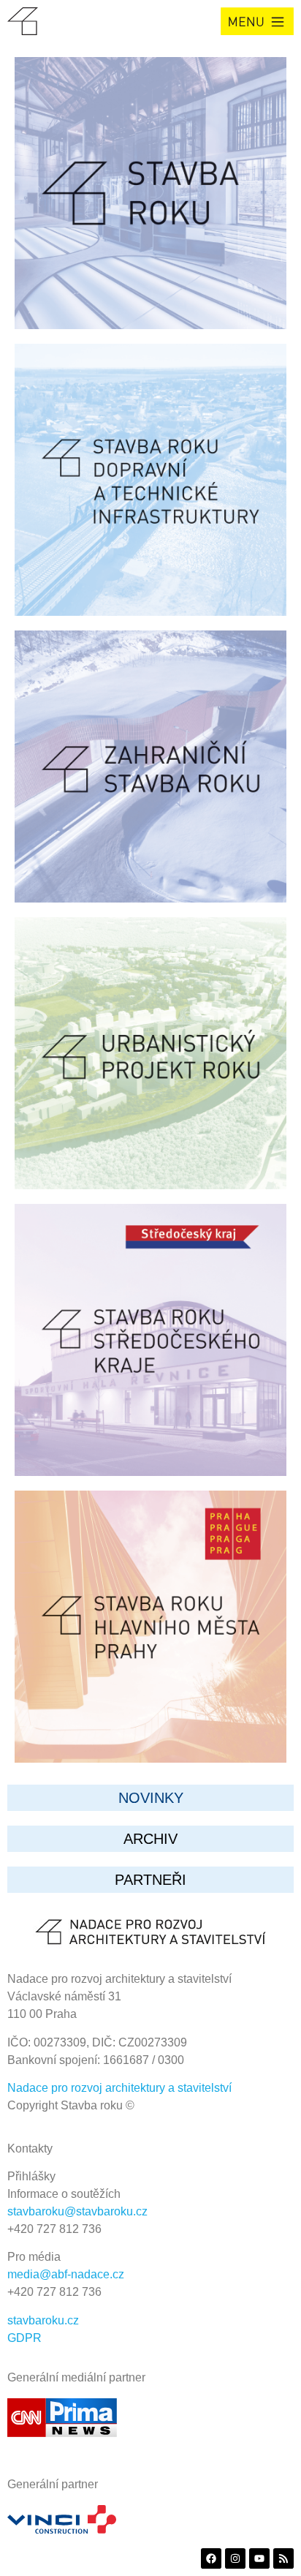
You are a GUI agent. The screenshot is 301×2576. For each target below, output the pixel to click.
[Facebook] (211, 2558)
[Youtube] (259, 2558)
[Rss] (283, 2558)
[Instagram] (235, 2558)
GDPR (24, 2338)
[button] (257, 21)
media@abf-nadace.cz (66, 2274)
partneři (150, 1880)
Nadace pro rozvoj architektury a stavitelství (119, 2088)
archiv (150, 1839)
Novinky (151, 1798)
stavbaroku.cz (43, 2320)
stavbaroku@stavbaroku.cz (77, 2211)
